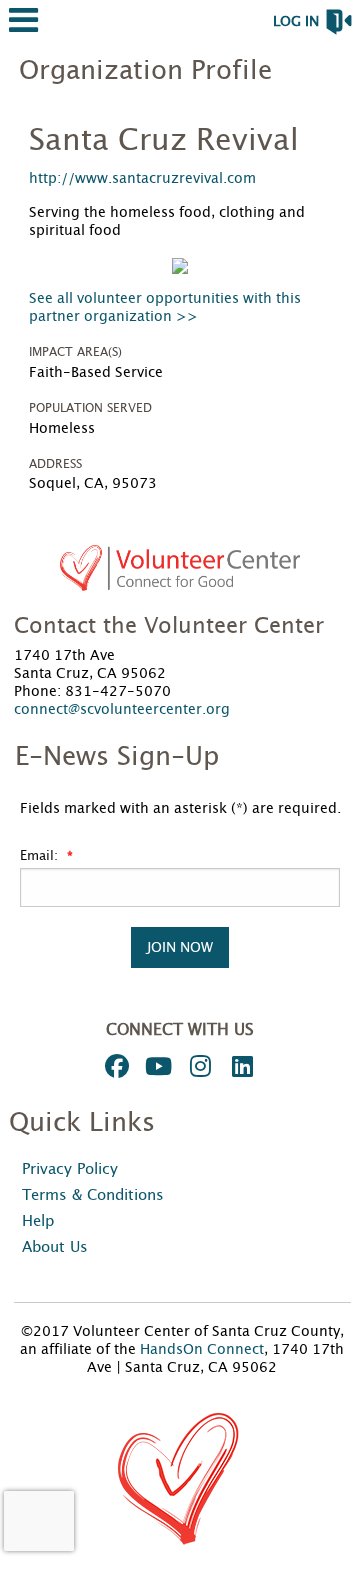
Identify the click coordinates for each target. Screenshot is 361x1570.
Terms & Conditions (93, 1195)
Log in (296, 22)
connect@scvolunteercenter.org (122, 710)
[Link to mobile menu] (24, 29)
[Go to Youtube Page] (156, 1066)
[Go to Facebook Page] (114, 1066)
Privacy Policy (70, 1169)
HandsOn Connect (202, 1350)
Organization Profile (145, 71)
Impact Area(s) (75, 352)
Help (38, 1221)
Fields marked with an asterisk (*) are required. (180, 809)
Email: (41, 856)
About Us (55, 1247)
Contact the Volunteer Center (169, 626)
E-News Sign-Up (117, 757)
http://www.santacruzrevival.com (142, 179)
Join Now (180, 947)
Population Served (90, 408)
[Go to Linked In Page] (240, 1066)
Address (55, 464)
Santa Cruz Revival (164, 141)
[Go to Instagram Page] (198, 1066)
